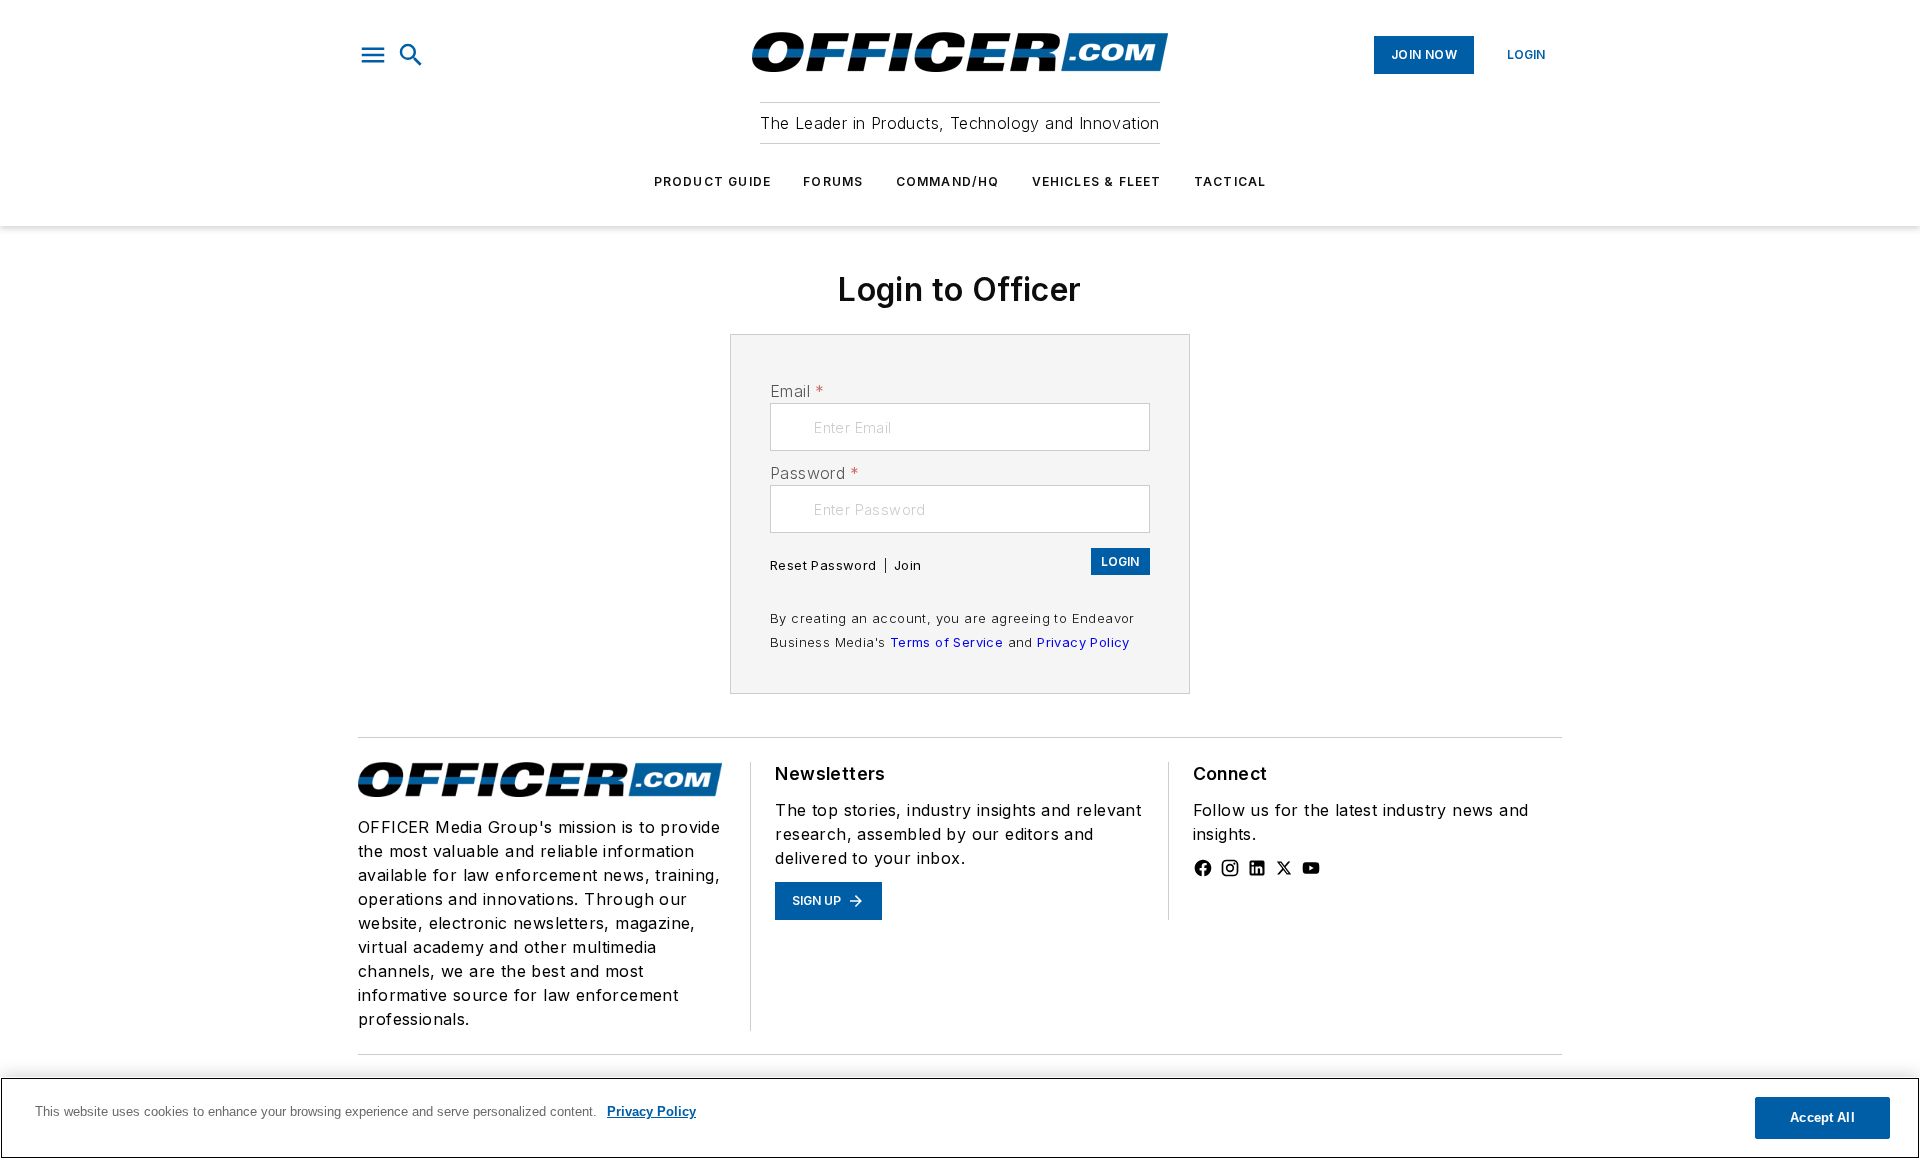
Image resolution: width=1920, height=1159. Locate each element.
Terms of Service (946, 642)
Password (815, 473)
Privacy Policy (1083, 642)
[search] (411, 55)
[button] (373, 55)
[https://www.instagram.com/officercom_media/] (1230, 868)
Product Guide (713, 181)
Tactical (1230, 181)
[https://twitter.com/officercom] (1284, 868)
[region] (960, 1118)
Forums (833, 181)
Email (797, 391)
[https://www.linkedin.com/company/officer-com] (1257, 868)
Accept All (1822, 1117)
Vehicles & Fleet (1097, 181)
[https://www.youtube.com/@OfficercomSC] (1311, 868)
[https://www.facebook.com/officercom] (1203, 868)
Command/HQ (948, 181)
